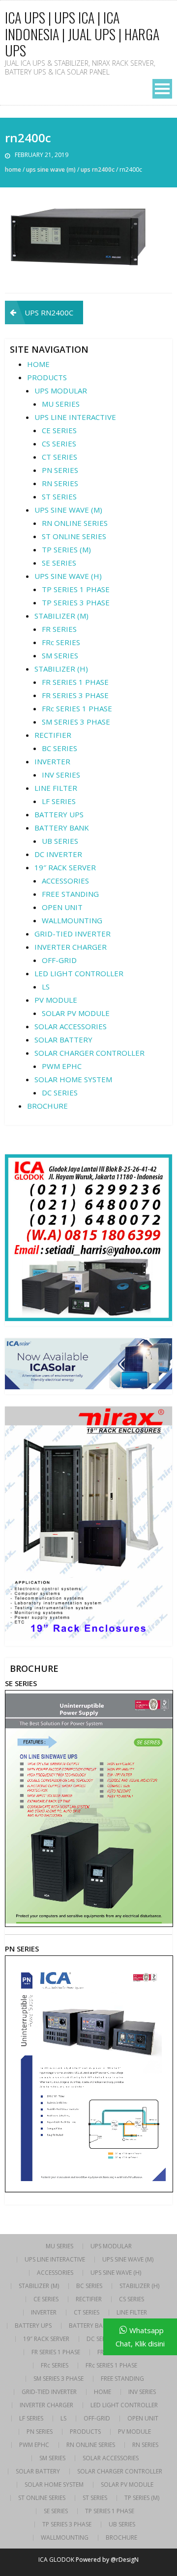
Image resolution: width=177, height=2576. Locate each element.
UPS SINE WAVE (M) (51, 169)
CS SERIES (59, 443)
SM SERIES (60, 655)
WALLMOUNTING (72, 920)
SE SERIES (59, 563)
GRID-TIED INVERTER (73, 934)
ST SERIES (59, 496)
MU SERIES (61, 404)
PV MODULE (56, 1000)
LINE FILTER (56, 788)
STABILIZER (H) (61, 669)
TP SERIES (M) (66, 549)
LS (46, 987)
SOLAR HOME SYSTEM (73, 1079)
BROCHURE (47, 1106)
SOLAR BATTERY (63, 1040)
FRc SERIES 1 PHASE (77, 708)
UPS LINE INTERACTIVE (75, 417)
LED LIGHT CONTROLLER (79, 973)
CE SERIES (59, 430)
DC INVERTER (58, 854)
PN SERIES (60, 470)
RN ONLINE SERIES (75, 523)
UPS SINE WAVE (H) (68, 576)
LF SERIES (59, 801)
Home (13, 169)
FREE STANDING (70, 894)
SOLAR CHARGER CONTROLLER (89, 1053)
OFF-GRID (59, 960)
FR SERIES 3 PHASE (75, 695)
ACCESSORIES (65, 881)
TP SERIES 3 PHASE (76, 602)
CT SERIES (59, 457)
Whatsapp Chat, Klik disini (140, 2337)
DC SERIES (60, 1093)
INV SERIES (61, 775)
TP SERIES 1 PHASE (76, 589)
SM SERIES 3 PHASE (76, 722)
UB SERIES (60, 841)
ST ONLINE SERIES (74, 536)
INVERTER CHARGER (71, 947)
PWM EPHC (62, 1066)
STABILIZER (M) (61, 616)
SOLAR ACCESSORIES (71, 1026)
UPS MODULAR (61, 390)
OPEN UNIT (62, 907)
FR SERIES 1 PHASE (75, 682)
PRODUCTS (47, 377)
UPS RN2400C (98, 169)
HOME (38, 364)
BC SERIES (59, 748)
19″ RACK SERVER (65, 867)
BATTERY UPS (59, 814)
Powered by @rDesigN (107, 2560)
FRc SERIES (61, 642)
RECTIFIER (53, 735)
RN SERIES (60, 483)
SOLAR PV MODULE (76, 1013)
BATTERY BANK (62, 828)
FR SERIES (59, 629)
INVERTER (52, 761)
